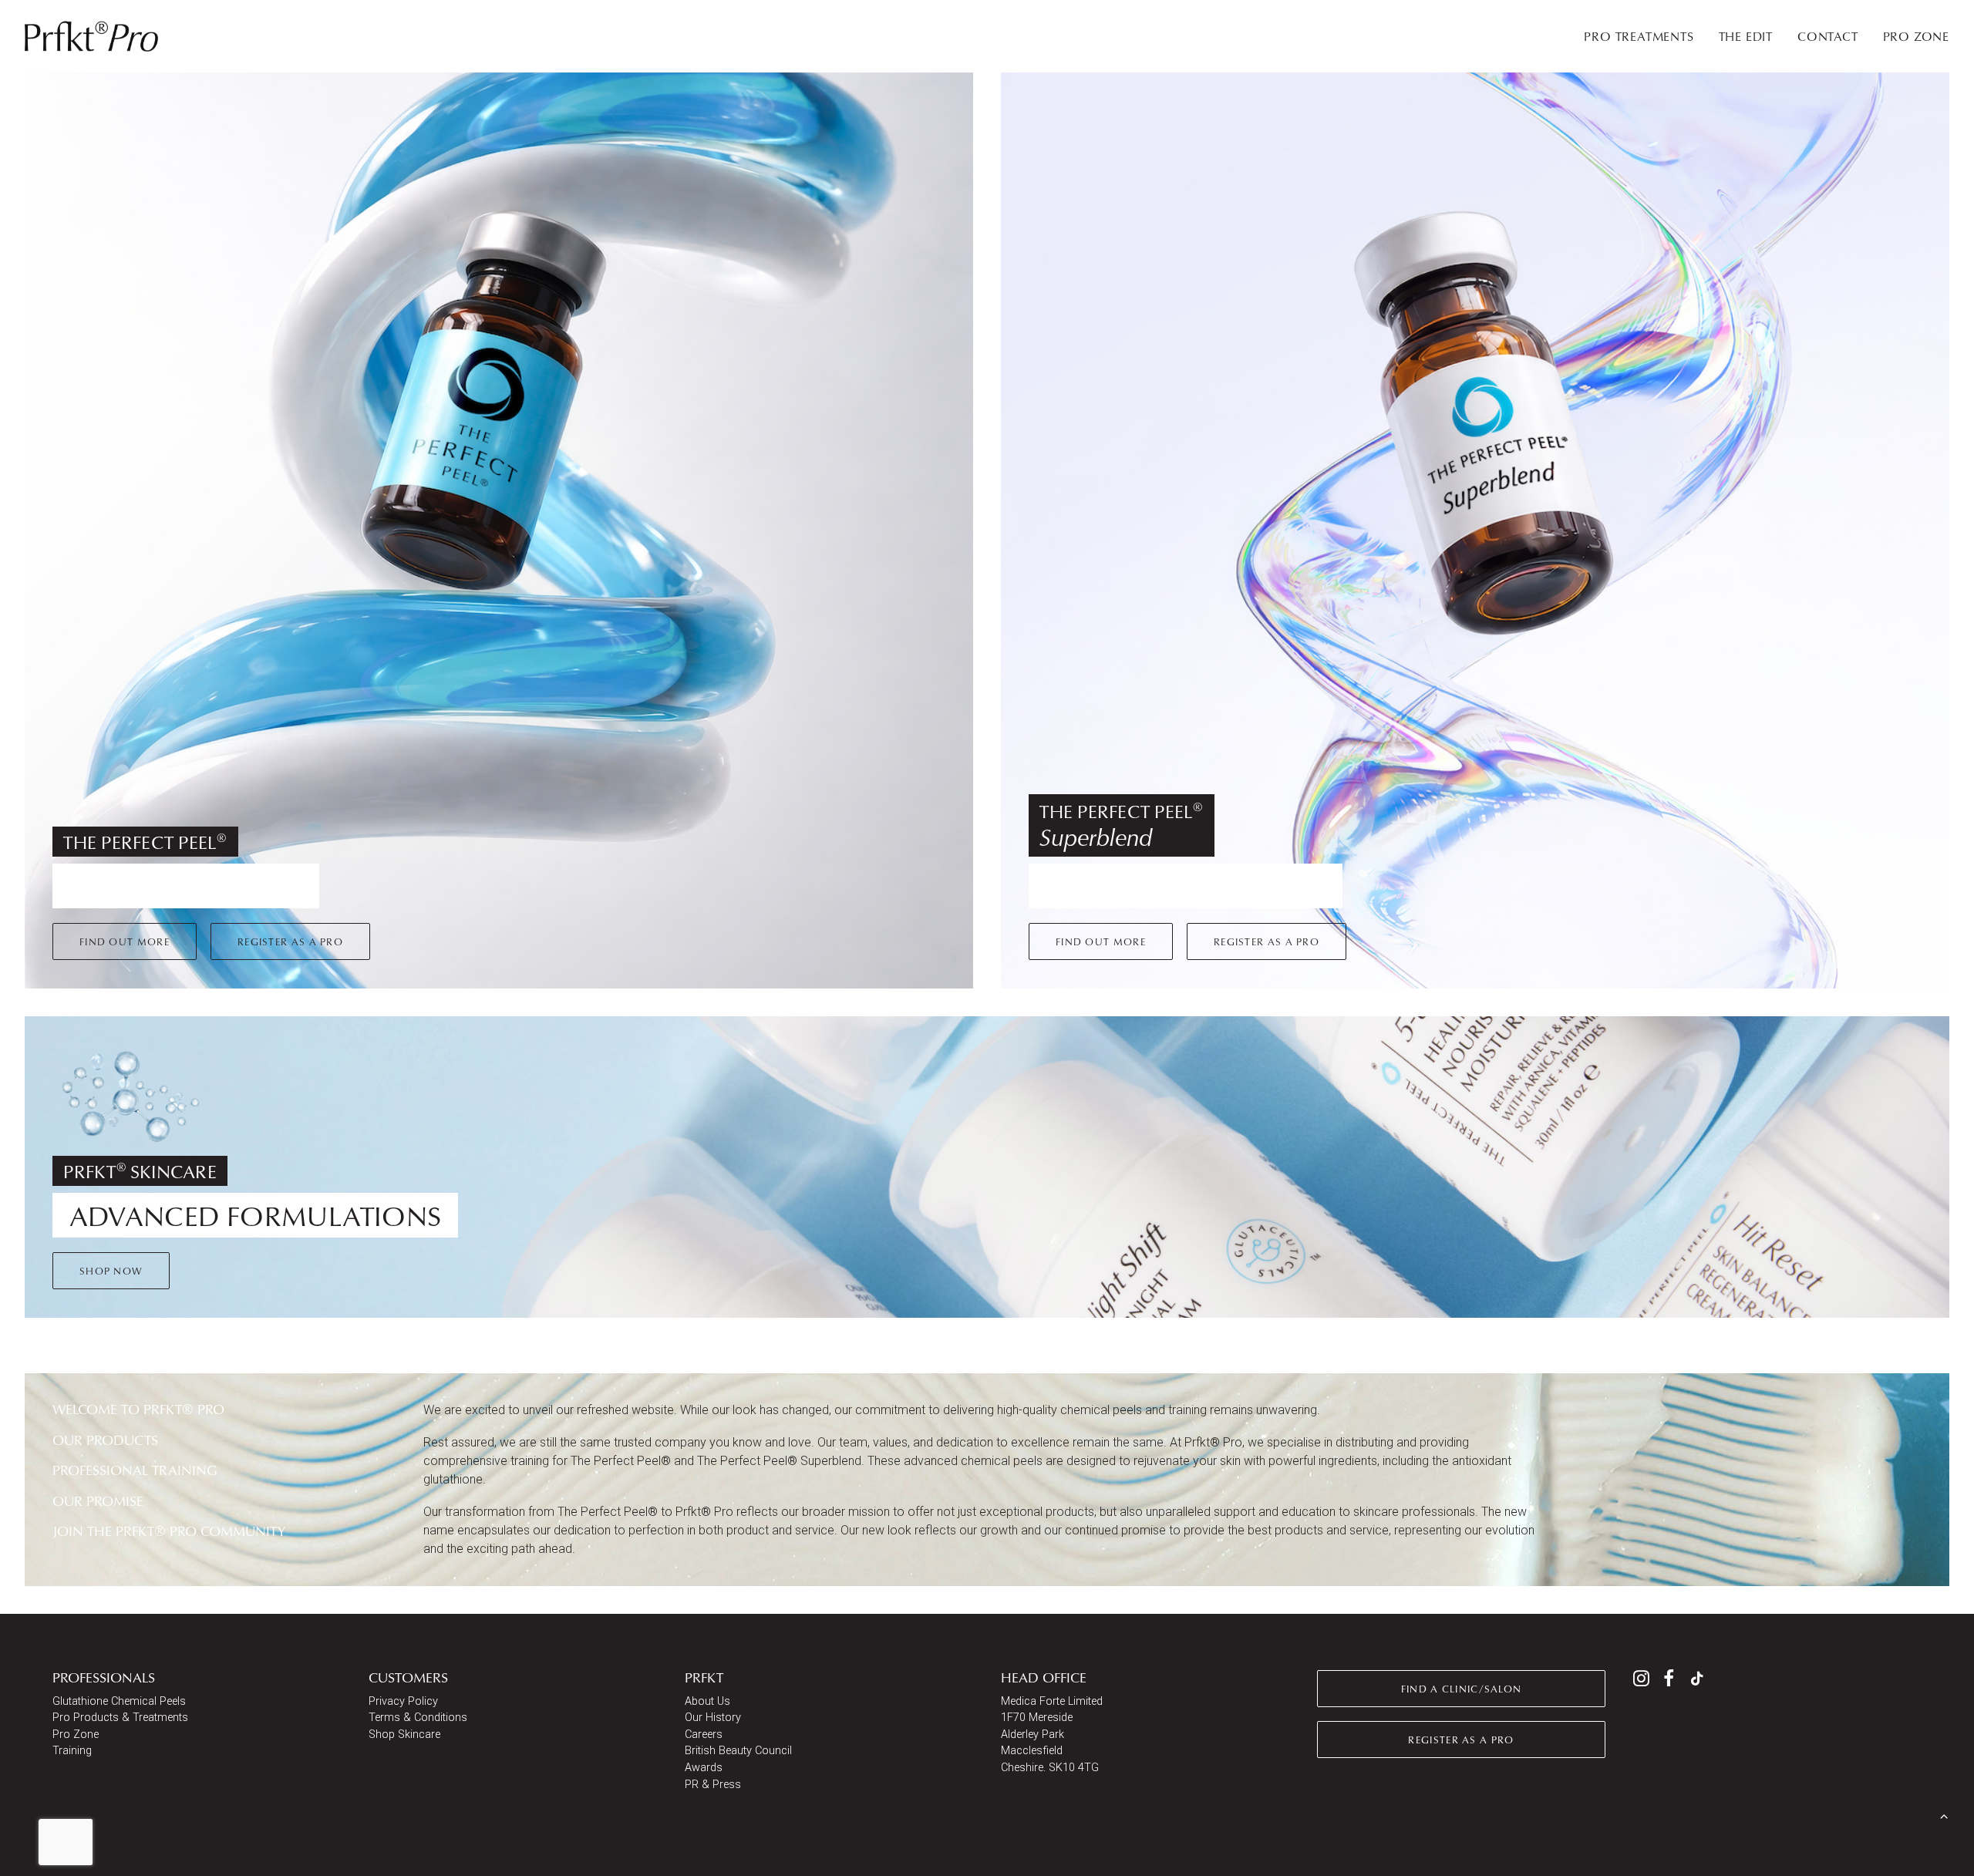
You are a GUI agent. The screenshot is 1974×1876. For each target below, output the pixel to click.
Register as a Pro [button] (290, 941)
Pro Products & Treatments (120, 1718)
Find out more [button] (125, 941)
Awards (704, 1768)
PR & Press (713, 1785)
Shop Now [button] (111, 1271)
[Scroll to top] (1944, 1815)
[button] (1641, 1682)
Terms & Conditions (418, 1718)
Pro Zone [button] (1916, 36)
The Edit (1746, 36)
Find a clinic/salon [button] (1462, 1689)
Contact (1828, 36)
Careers (704, 1735)
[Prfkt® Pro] (92, 36)
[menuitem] (1644, 36)
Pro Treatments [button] (1639, 36)
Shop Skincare (404, 1735)
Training (72, 1751)
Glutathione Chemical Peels (119, 1701)
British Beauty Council (738, 1751)
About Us (707, 1701)
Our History (713, 1718)
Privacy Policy (403, 1701)
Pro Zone (76, 1735)
